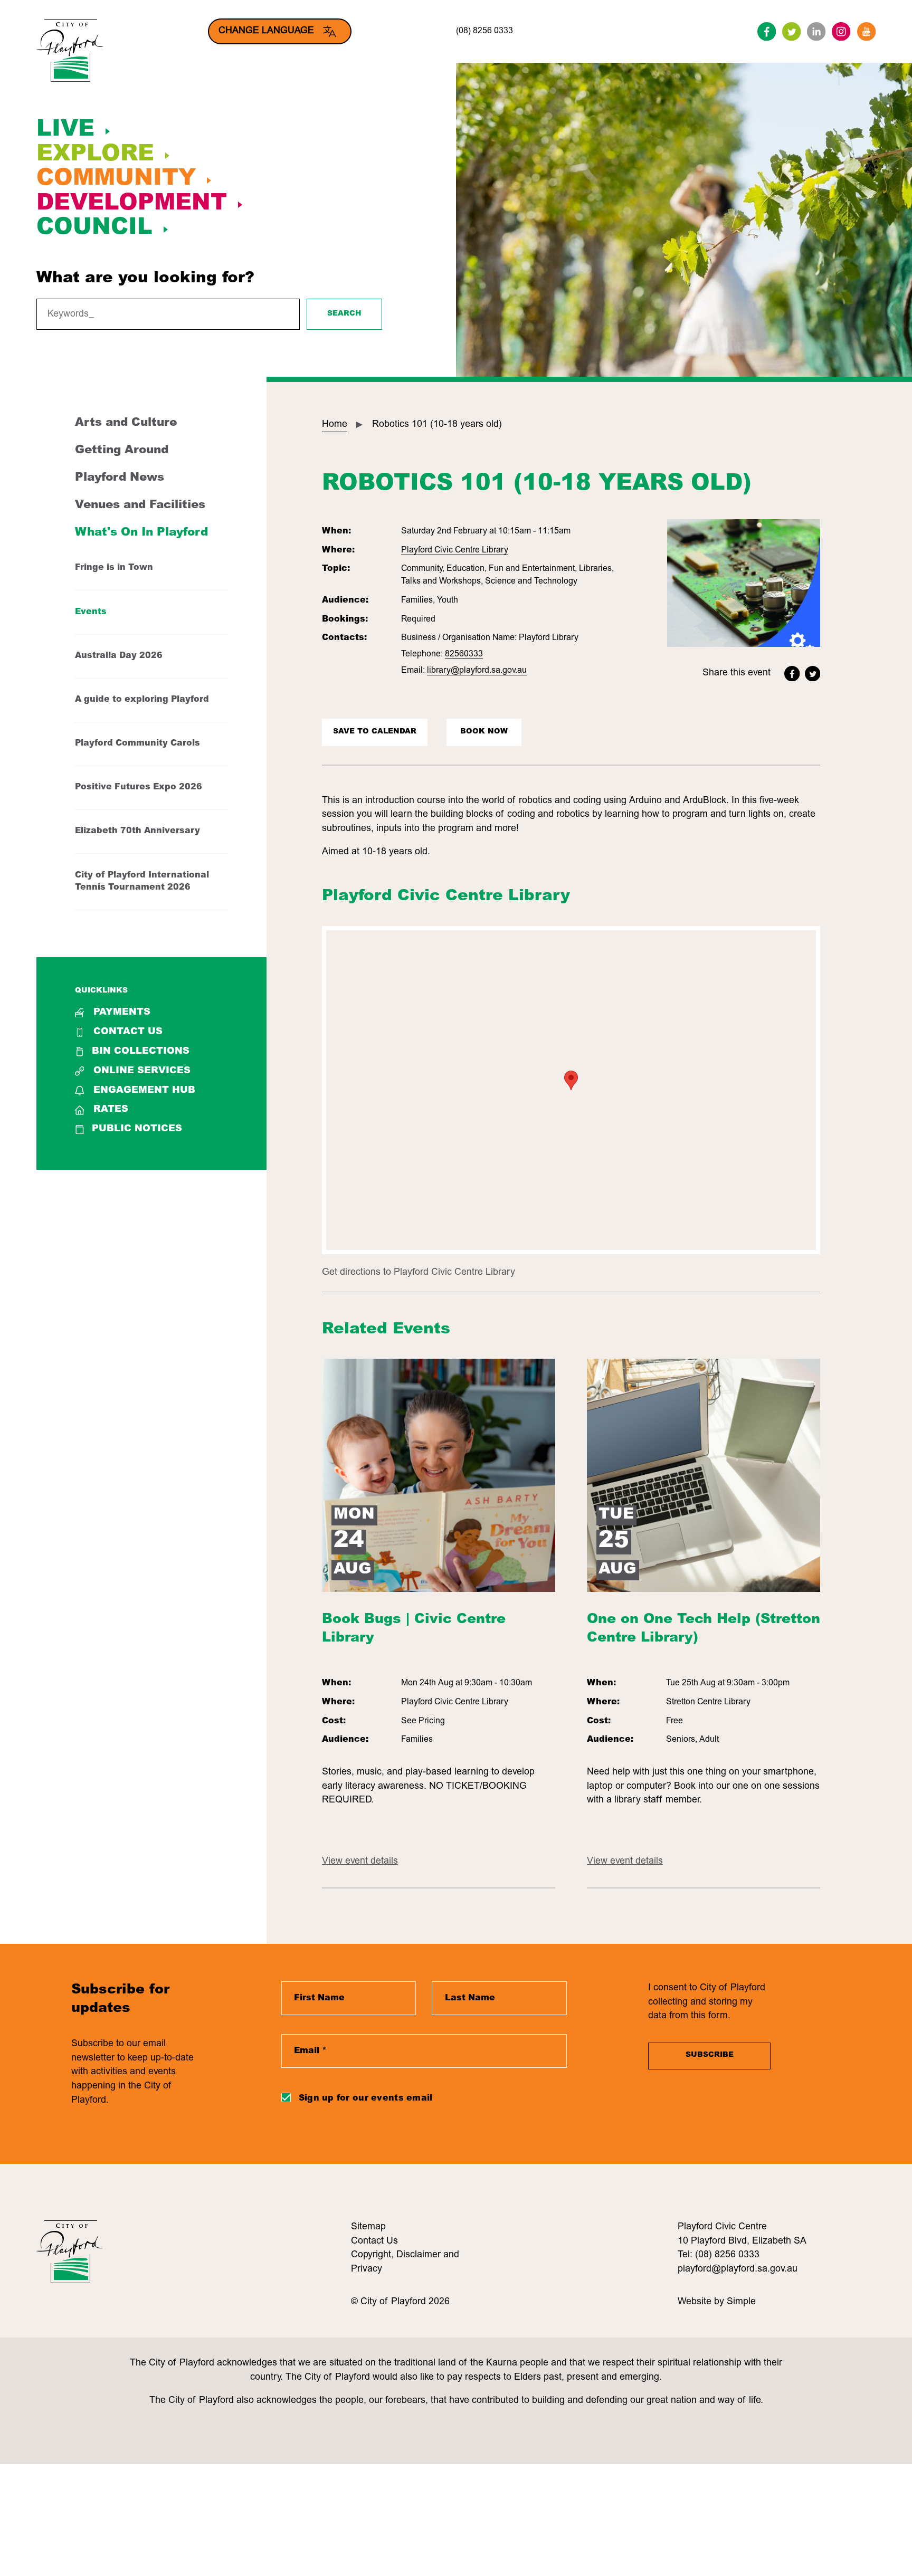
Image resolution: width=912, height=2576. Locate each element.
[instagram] (841, 31)
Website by (702, 2302)
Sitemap (368, 2227)
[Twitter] (791, 31)
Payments (122, 1013)
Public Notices (137, 1129)
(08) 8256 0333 (484, 31)
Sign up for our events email (366, 2098)
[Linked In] (816, 31)
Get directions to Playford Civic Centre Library (419, 1273)
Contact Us (128, 1032)
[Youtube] (866, 31)
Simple (741, 2302)
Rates (111, 1110)
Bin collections (141, 1052)
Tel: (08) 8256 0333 (719, 2255)
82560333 (464, 654)
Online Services (142, 1071)
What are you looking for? (145, 279)
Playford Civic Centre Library (455, 550)
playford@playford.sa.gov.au (738, 2269)
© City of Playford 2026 (400, 2302)
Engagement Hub (144, 1091)
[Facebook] (767, 31)
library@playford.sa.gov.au (477, 671)
